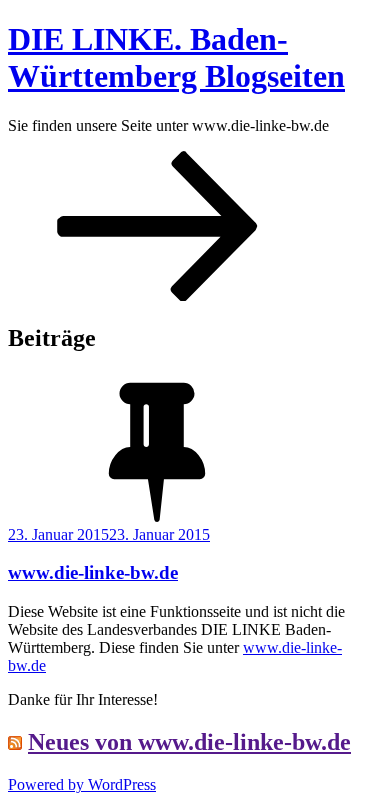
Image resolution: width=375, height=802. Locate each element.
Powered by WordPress (82, 784)
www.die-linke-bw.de (93, 572)
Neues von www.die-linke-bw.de (189, 742)
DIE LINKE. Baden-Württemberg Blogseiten (176, 57)
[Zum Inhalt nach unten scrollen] (158, 295)
